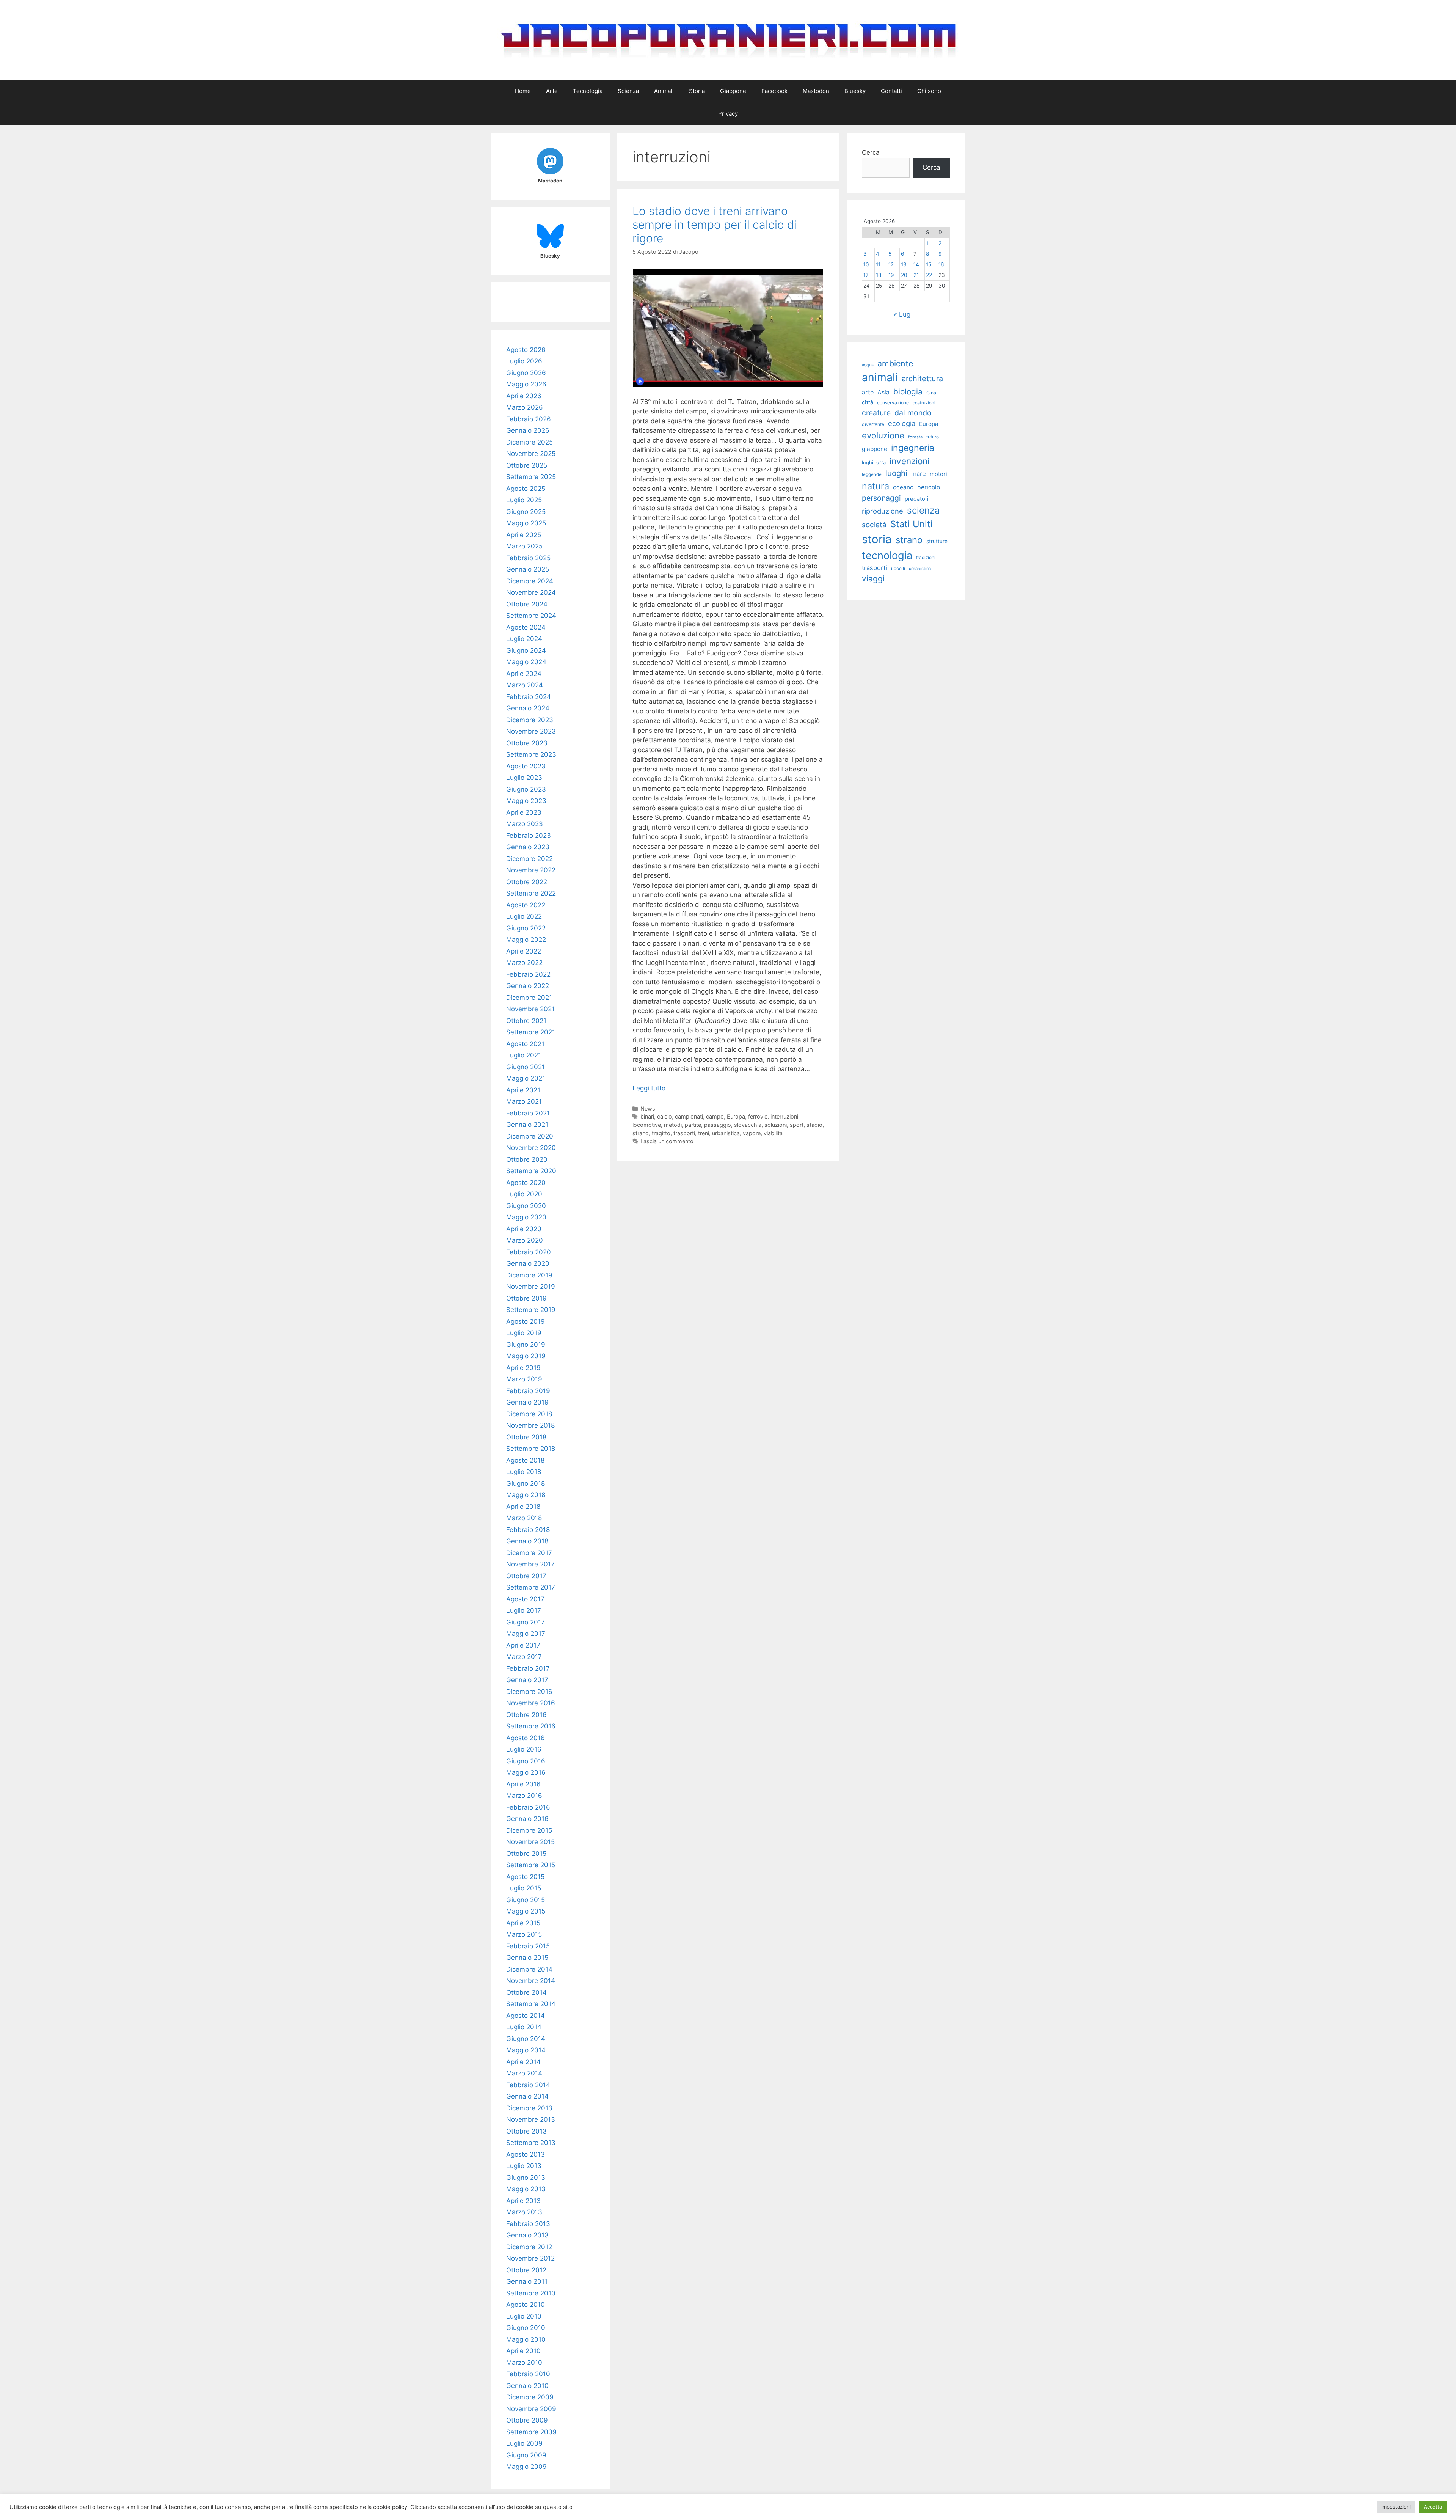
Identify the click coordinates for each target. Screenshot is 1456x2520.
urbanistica (726, 1133)
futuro (933, 437)
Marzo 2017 (524, 1657)
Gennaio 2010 (527, 2386)
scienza (923, 510)
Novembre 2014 (531, 1981)
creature (876, 413)
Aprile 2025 (524, 535)
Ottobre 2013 (526, 2131)
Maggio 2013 (526, 2189)
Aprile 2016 (523, 1784)
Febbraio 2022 (528, 974)
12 (891, 264)
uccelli (898, 568)
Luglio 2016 (524, 1749)
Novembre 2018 (530, 1425)
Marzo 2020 (525, 1240)
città (868, 402)
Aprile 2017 (523, 1645)
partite (693, 1125)
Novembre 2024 (531, 592)
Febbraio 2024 (529, 697)
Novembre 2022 (531, 870)
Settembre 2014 (531, 2004)
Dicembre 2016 (529, 1692)
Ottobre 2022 (527, 882)
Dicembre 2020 (530, 1136)
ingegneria (913, 448)
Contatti (891, 91)
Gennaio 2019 (527, 1402)
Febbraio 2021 (528, 1113)
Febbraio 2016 (528, 1807)
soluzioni (776, 1125)
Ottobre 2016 (526, 1715)
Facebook (774, 91)
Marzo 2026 (525, 407)
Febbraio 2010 (528, 2374)
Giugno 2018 (526, 1483)
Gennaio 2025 (528, 569)
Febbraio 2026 (529, 419)
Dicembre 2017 (529, 1553)
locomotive (647, 1125)
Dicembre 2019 (529, 1275)
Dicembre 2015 (529, 1830)
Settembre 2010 (531, 2293)
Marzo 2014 (524, 2073)
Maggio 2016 (526, 1772)
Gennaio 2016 (527, 1819)
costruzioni (924, 403)
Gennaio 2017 (527, 1680)
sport (797, 1125)
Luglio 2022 (524, 916)
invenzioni (909, 461)
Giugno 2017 (526, 1622)
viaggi (873, 579)
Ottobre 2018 (526, 1437)
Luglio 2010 (524, 2316)
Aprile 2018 (523, 1507)
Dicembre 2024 (530, 581)
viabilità (773, 1133)
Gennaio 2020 (528, 1263)
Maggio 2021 (526, 1078)
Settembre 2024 (531, 616)
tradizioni (926, 557)
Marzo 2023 (525, 824)
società (874, 525)
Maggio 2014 (526, 2050)
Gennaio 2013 (527, 2235)
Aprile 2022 (524, 951)
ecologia (902, 423)
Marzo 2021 (524, 1101)
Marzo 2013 (524, 2212)
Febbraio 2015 (528, 1946)
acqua (868, 365)
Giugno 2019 (526, 1345)
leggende (872, 474)
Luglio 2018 (524, 1472)
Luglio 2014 (524, 2027)
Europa (736, 1116)
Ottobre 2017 (526, 1576)
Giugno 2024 (526, 650)
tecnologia (887, 555)
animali (880, 377)
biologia (908, 392)
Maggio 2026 (526, 384)
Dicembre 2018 (529, 1414)
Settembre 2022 (531, 893)
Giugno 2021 (526, 1067)
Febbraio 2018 (528, 1530)
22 (929, 275)
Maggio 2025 (526, 523)
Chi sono (929, 91)
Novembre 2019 (531, 1287)
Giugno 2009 (526, 2455)
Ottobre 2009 (527, 2420)
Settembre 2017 (531, 1587)
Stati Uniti (912, 524)
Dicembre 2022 (530, 859)
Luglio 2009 (524, 2443)
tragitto (661, 1133)
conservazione (893, 403)
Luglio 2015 (524, 1888)
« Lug (902, 314)
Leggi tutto (649, 1088)
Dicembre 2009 (530, 2397)
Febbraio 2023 (529, 836)
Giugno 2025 (526, 512)
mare (919, 474)
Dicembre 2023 (530, 720)
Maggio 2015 (526, 1911)
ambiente (895, 363)
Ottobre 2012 (526, 2270)
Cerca (871, 152)
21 (916, 275)
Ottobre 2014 (526, 1992)
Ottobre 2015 (526, 1854)
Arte (552, 91)
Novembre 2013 (531, 2119)
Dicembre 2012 (529, 2247)
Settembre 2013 (531, 2143)
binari (647, 1116)
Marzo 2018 (524, 1518)
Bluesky (855, 91)
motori (938, 474)
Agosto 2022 (526, 905)
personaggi (881, 498)
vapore (752, 1133)
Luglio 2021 (524, 1055)
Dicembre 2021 (529, 998)
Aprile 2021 (523, 1090)
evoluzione (883, 435)
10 (866, 264)
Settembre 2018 (531, 1449)
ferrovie (758, 1116)
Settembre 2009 (531, 2432)
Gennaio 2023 (528, 847)
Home (523, 91)
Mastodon (816, 91)
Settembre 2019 (531, 1310)
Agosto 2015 (525, 1877)
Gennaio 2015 (527, 1958)
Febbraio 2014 (528, 2085)
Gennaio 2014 (527, 2096)
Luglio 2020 (524, 1194)
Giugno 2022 (526, 928)
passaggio (718, 1125)
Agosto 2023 (526, 766)
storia (877, 539)
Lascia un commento (667, 1141)
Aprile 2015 (523, 1923)
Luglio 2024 (524, 639)
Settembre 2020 (531, 1171)
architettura (922, 379)
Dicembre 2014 (529, 1969)
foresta (915, 437)
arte (868, 392)
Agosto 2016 (526, 1738)
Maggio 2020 (526, 1217)
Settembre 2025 (531, 477)
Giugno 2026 (526, 373)
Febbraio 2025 (528, 558)
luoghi (896, 473)
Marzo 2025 (524, 546)
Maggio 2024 (526, 662)
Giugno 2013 (526, 2178)
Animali (664, 91)
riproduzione (883, 511)
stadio (814, 1125)
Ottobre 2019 (526, 1298)
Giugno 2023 (526, 789)
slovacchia (748, 1125)
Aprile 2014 (523, 2062)
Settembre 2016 (531, 1726)
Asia (883, 392)
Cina (931, 393)
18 (879, 275)
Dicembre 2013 (529, 2108)
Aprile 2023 (524, 812)
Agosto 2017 (525, 1599)
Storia (697, 91)
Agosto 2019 (526, 1321)
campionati (689, 1116)
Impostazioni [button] (1396, 2507)
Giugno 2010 (526, 2328)
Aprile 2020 (524, 1229)
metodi (673, 1125)
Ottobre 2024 (527, 604)
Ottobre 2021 (526, 1021)
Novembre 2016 (531, 1703)
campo (715, 1116)
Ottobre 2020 (527, 1159)
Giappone (733, 91)
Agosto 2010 (526, 2305)
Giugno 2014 (526, 2039)
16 (941, 264)
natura (875, 486)
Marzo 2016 (524, 1796)
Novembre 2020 (531, 1148)
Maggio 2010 (526, 2339)
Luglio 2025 (524, 500)
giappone (875, 449)
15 (929, 264)
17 (866, 275)
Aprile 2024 (524, 674)
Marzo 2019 (524, 1379)
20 (904, 275)
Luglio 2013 (524, 2166)
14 (916, 264)
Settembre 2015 (531, 1865)
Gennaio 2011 (527, 2281)
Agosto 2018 (525, 1460)
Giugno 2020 (526, 1206)
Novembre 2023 (531, 731)
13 (904, 264)
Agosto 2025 (526, 489)
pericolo (929, 487)
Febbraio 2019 (528, 1391)
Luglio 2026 (524, 361)
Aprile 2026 (524, 396)
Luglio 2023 (524, 778)
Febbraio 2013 (528, 2224)
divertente (873, 424)
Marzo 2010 (524, 2363)
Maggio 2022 (526, 940)
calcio (664, 1116)
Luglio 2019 (524, 1333)
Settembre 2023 (531, 754)
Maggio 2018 (526, 1495)
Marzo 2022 (524, 963)
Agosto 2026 (526, 350)
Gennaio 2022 (528, 986)
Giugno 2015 (526, 1900)
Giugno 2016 (526, 1761)
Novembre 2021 (530, 1009)
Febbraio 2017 (528, 1668)
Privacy (728, 114)
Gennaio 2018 (527, 1541)
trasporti (684, 1133)
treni (704, 1133)
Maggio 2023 (526, 801)
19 (891, 275)
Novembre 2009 (531, 2409)
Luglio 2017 (524, 1610)
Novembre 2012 (530, 2258)
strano (641, 1133)
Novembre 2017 (530, 1564)
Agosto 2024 (526, 627)
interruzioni (784, 1116)
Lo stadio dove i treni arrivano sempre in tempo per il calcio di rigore (715, 225)
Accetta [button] (1433, 2507)
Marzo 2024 (525, 685)
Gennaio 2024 (528, 708)
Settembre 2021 (531, 1032)
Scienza (628, 91)
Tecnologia (588, 91)
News (648, 1108)
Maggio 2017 (526, 1634)
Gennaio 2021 (527, 1125)
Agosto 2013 (526, 2154)
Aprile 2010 (523, 2351)
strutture (937, 541)
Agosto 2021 (525, 1044)
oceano (903, 487)
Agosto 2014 (526, 2016)
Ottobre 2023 (527, 743)
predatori (916, 499)
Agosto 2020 (526, 1183)
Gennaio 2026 (528, 430)
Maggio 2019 (526, 1356)
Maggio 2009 (526, 2467)
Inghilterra (874, 463)
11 (878, 264)
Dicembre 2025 (530, 442)
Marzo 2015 (524, 1934)
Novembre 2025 (531, 454)
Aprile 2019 (523, 1368)
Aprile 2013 (523, 2201)
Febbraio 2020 (529, 1252)
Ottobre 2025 (527, 465)
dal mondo (913, 413)
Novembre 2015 (530, 1842)
